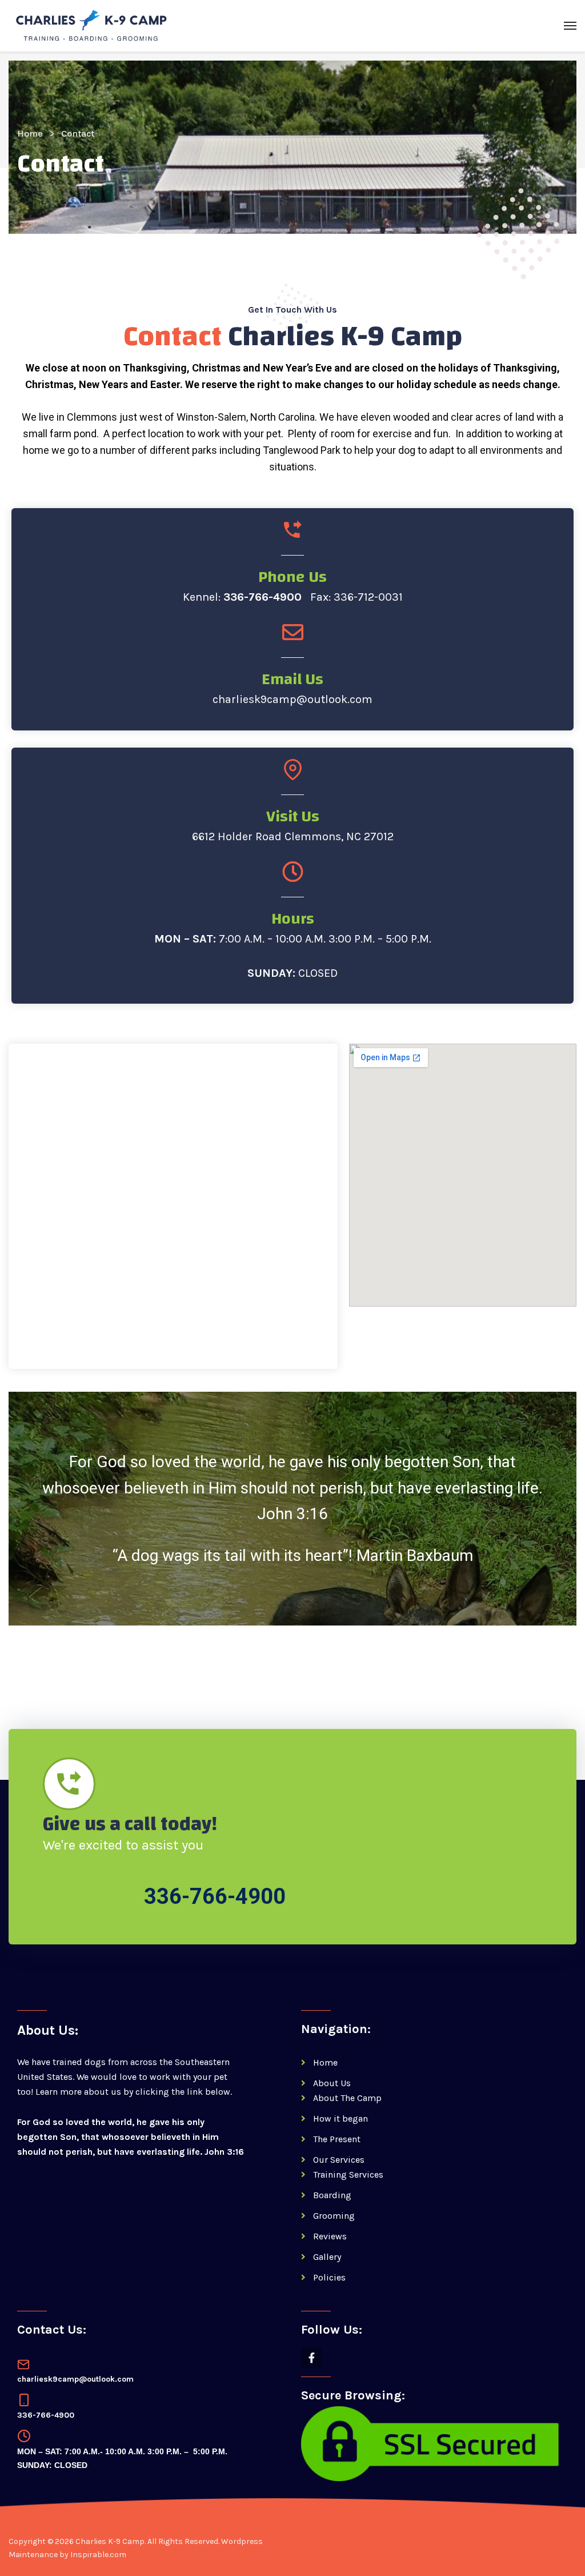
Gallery (327, 2257)
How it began (340, 2118)
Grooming (334, 2216)
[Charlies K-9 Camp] (91, 26)
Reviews (330, 2236)
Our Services (339, 2160)
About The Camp (347, 2098)
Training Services (348, 2174)
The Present (337, 2139)
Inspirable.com (98, 2555)
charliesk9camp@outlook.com (292, 699)
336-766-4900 (263, 597)
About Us (332, 2083)
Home (30, 133)
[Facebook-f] (311, 2358)
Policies (329, 2277)
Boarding (332, 2195)
